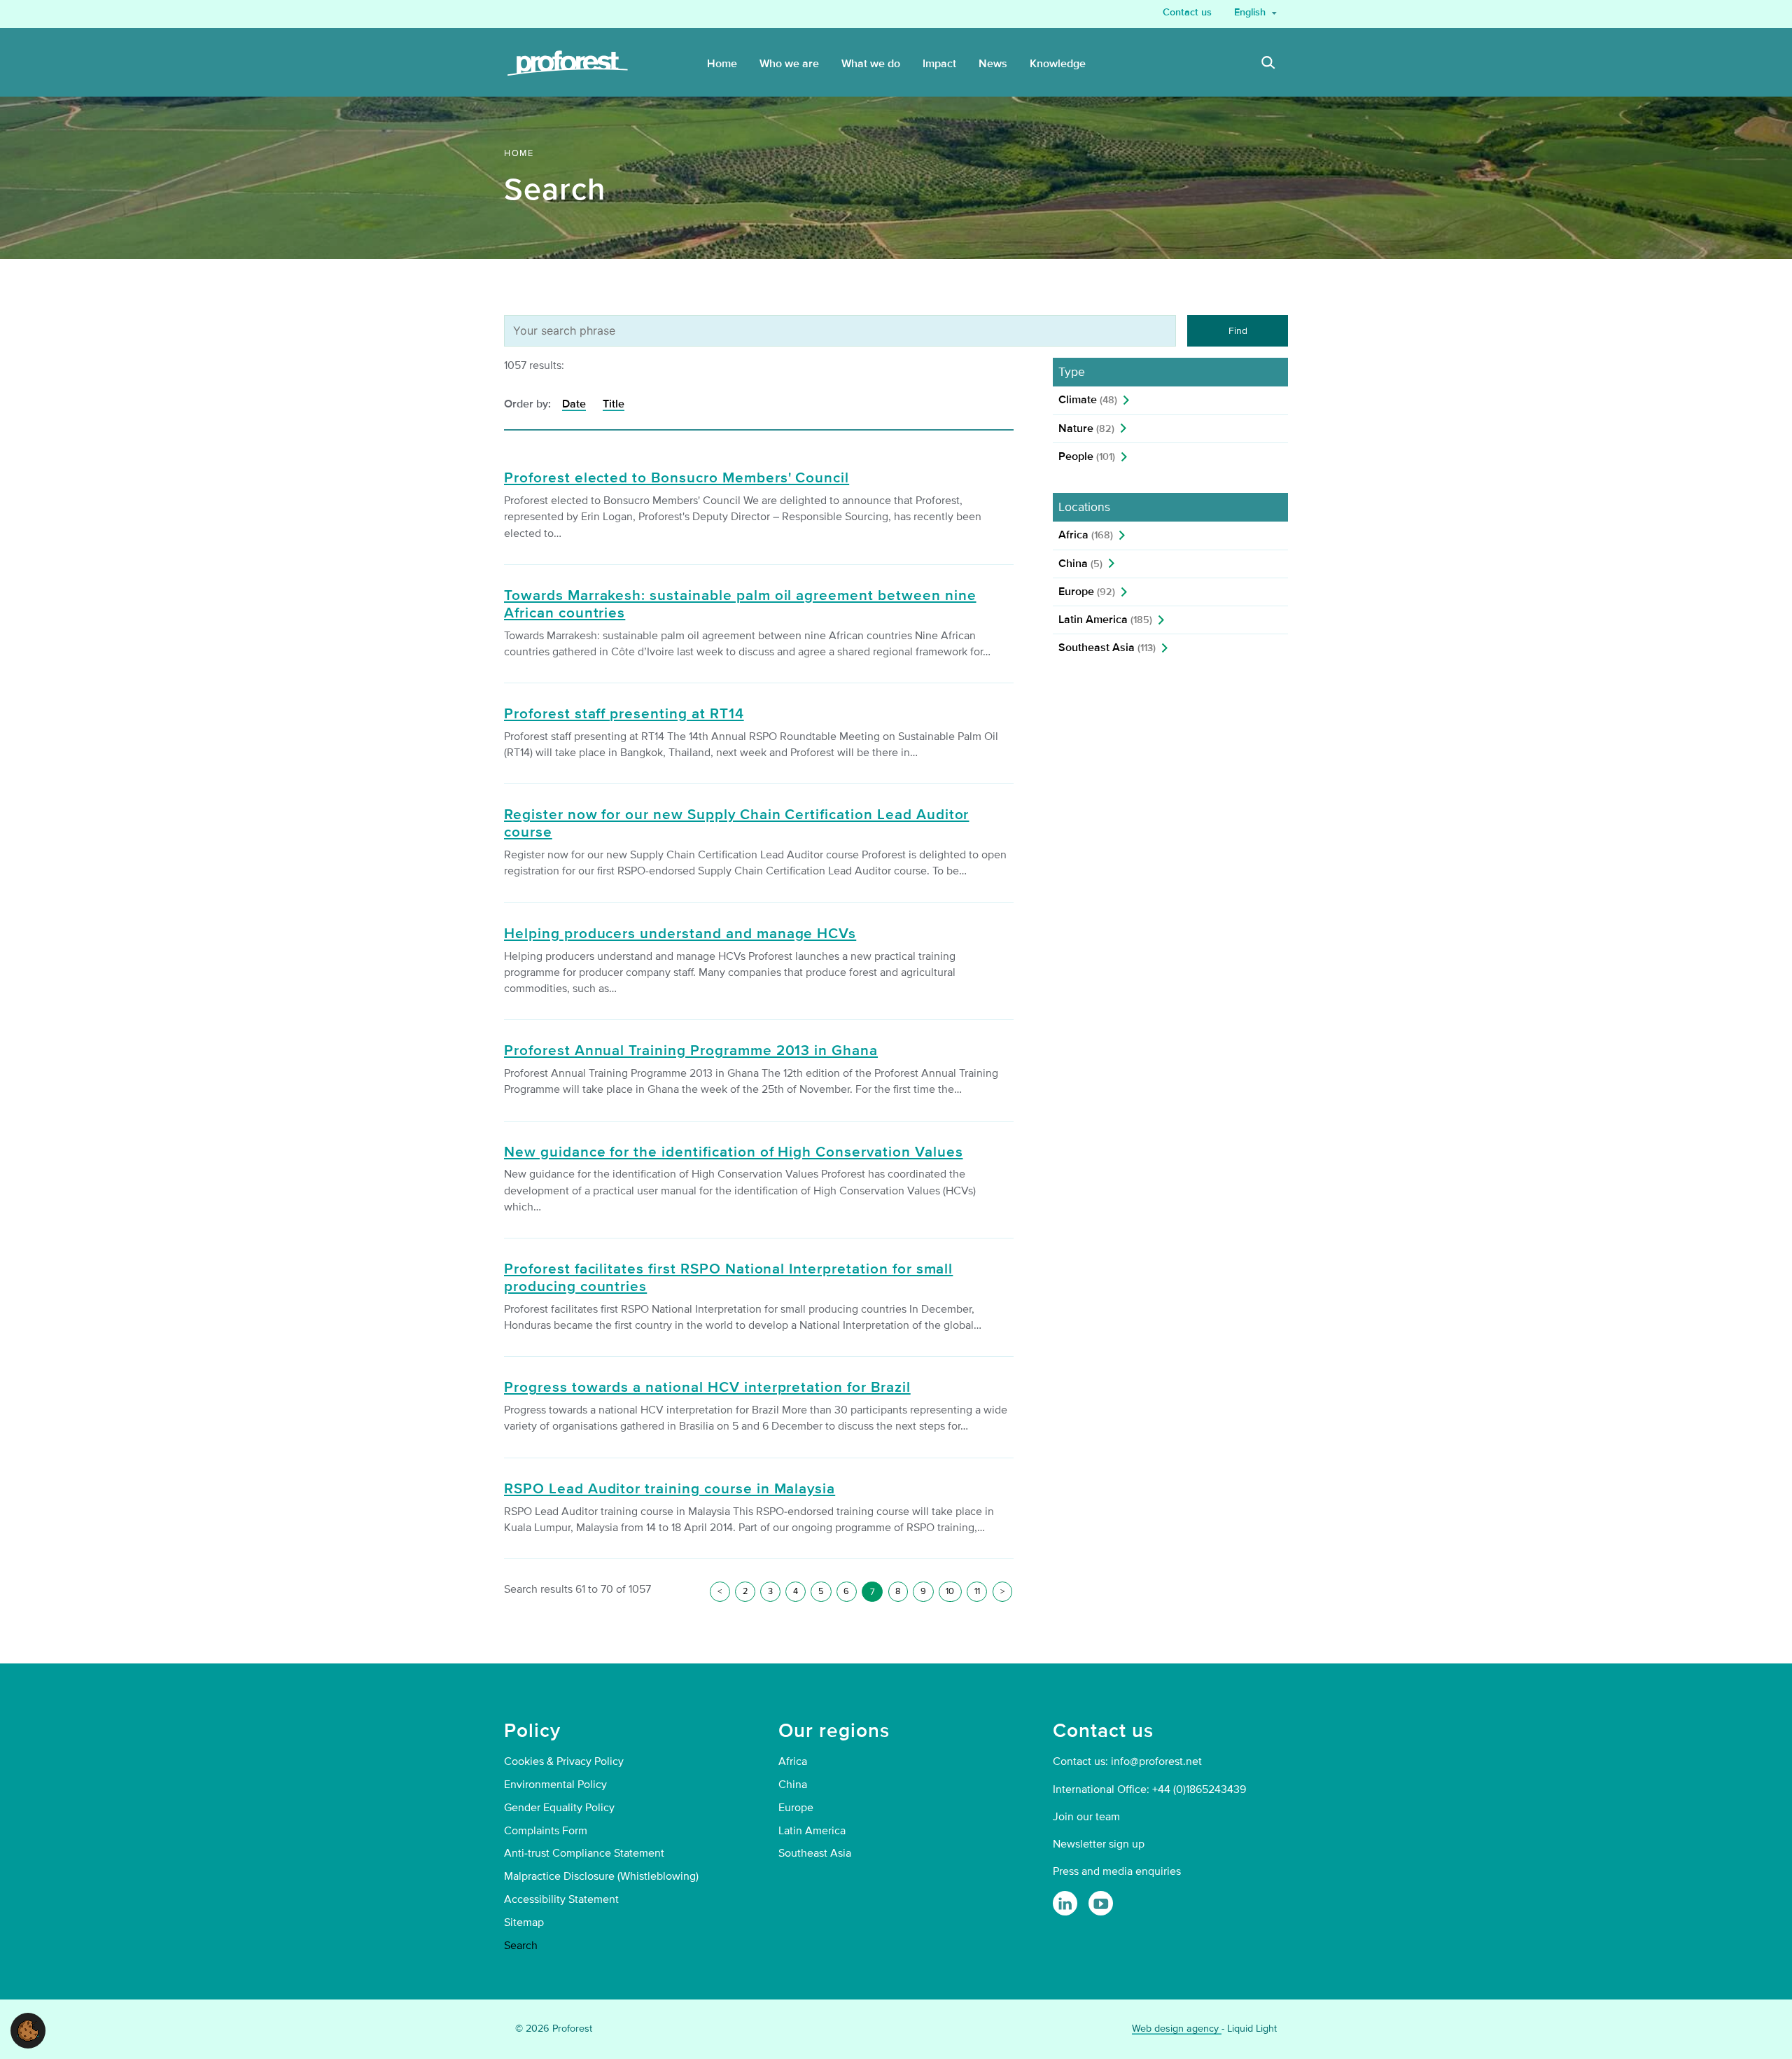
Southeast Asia (1107, 648)
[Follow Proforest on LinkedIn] (1065, 1903)
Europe (1087, 592)
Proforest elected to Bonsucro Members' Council (677, 478)
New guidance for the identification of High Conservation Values (733, 1152)
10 (950, 1591)
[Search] (1268, 64)
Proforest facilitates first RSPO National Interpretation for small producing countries (728, 1278)
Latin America (1105, 620)
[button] (28, 2030)
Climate (1088, 400)
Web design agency (1177, 2029)
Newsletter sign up (1099, 1844)
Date (574, 404)
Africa (1086, 535)
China (1080, 564)
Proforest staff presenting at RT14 (624, 714)
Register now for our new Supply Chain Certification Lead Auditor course (736, 824)
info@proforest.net (1156, 1761)
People (1087, 456)
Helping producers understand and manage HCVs (680, 934)
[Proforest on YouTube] (1101, 1903)
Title (614, 404)
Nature (1086, 428)
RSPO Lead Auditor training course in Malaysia (670, 1489)
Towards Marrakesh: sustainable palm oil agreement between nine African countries (740, 605)
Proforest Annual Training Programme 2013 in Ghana (691, 1051)
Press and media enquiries (1117, 1871)
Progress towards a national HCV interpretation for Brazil (707, 1388)
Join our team (1086, 1817)
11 (977, 1591)
